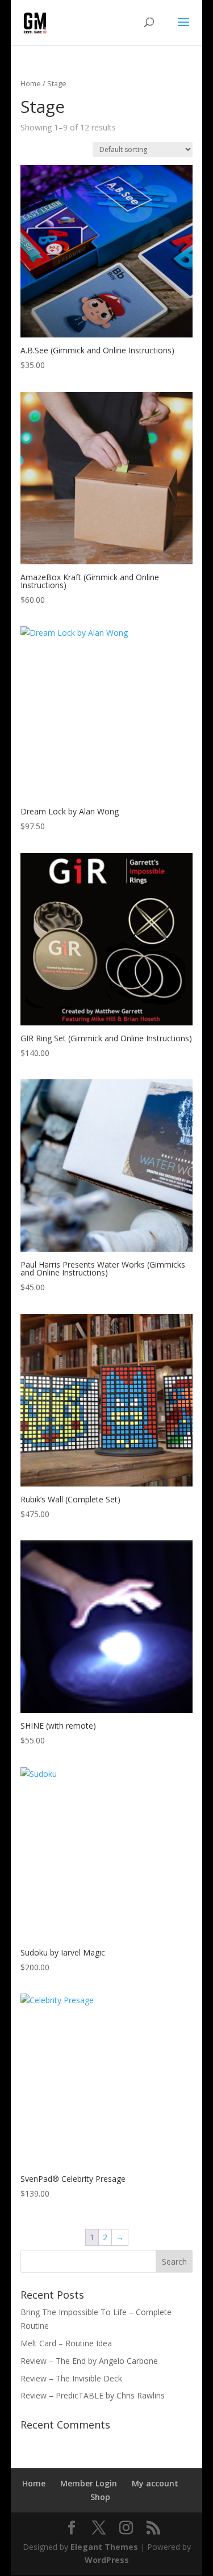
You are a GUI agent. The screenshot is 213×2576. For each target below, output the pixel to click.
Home (31, 83)
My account (155, 2483)
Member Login (89, 2483)
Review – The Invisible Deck (71, 2378)
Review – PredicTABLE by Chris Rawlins (93, 2395)
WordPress (107, 2560)
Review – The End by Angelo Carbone (89, 2361)
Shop (100, 2497)
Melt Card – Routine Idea (66, 2343)
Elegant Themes (104, 2547)
